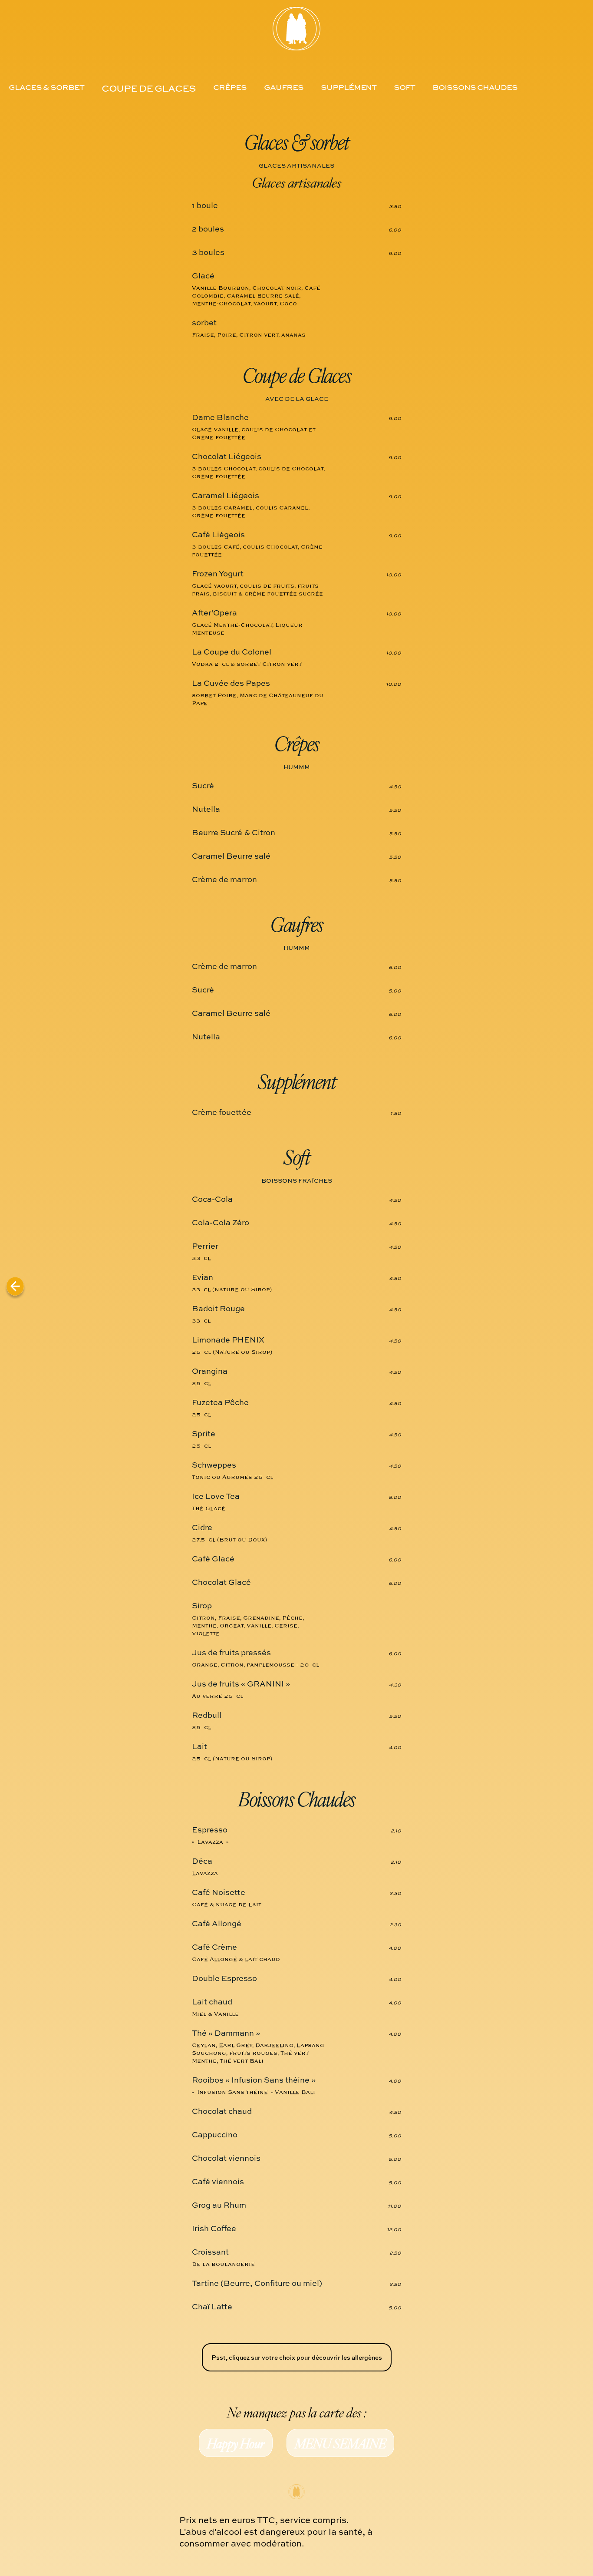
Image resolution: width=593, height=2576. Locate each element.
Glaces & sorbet (46, 87)
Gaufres (284, 87)
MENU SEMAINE (340, 2443)
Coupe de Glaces (149, 88)
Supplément (349, 87)
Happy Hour (236, 2443)
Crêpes (230, 87)
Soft (404, 87)
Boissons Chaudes (475, 87)
